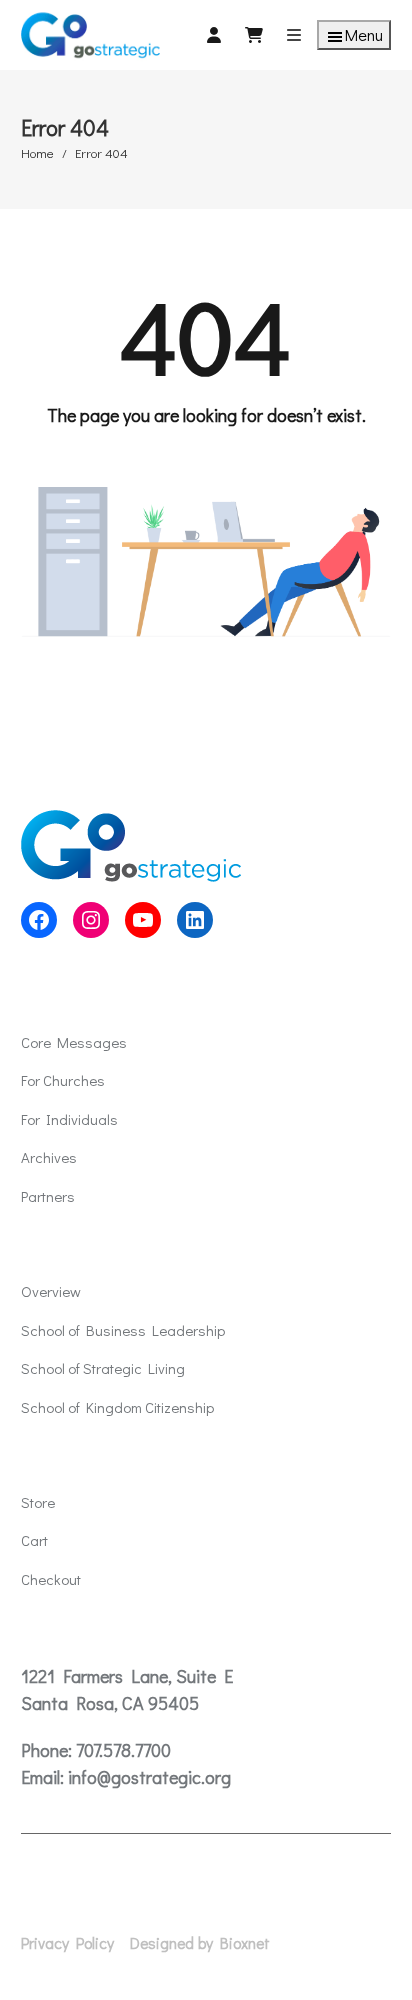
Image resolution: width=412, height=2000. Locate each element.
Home (37, 152)
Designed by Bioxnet (200, 1943)
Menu (364, 34)
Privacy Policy (67, 1943)
